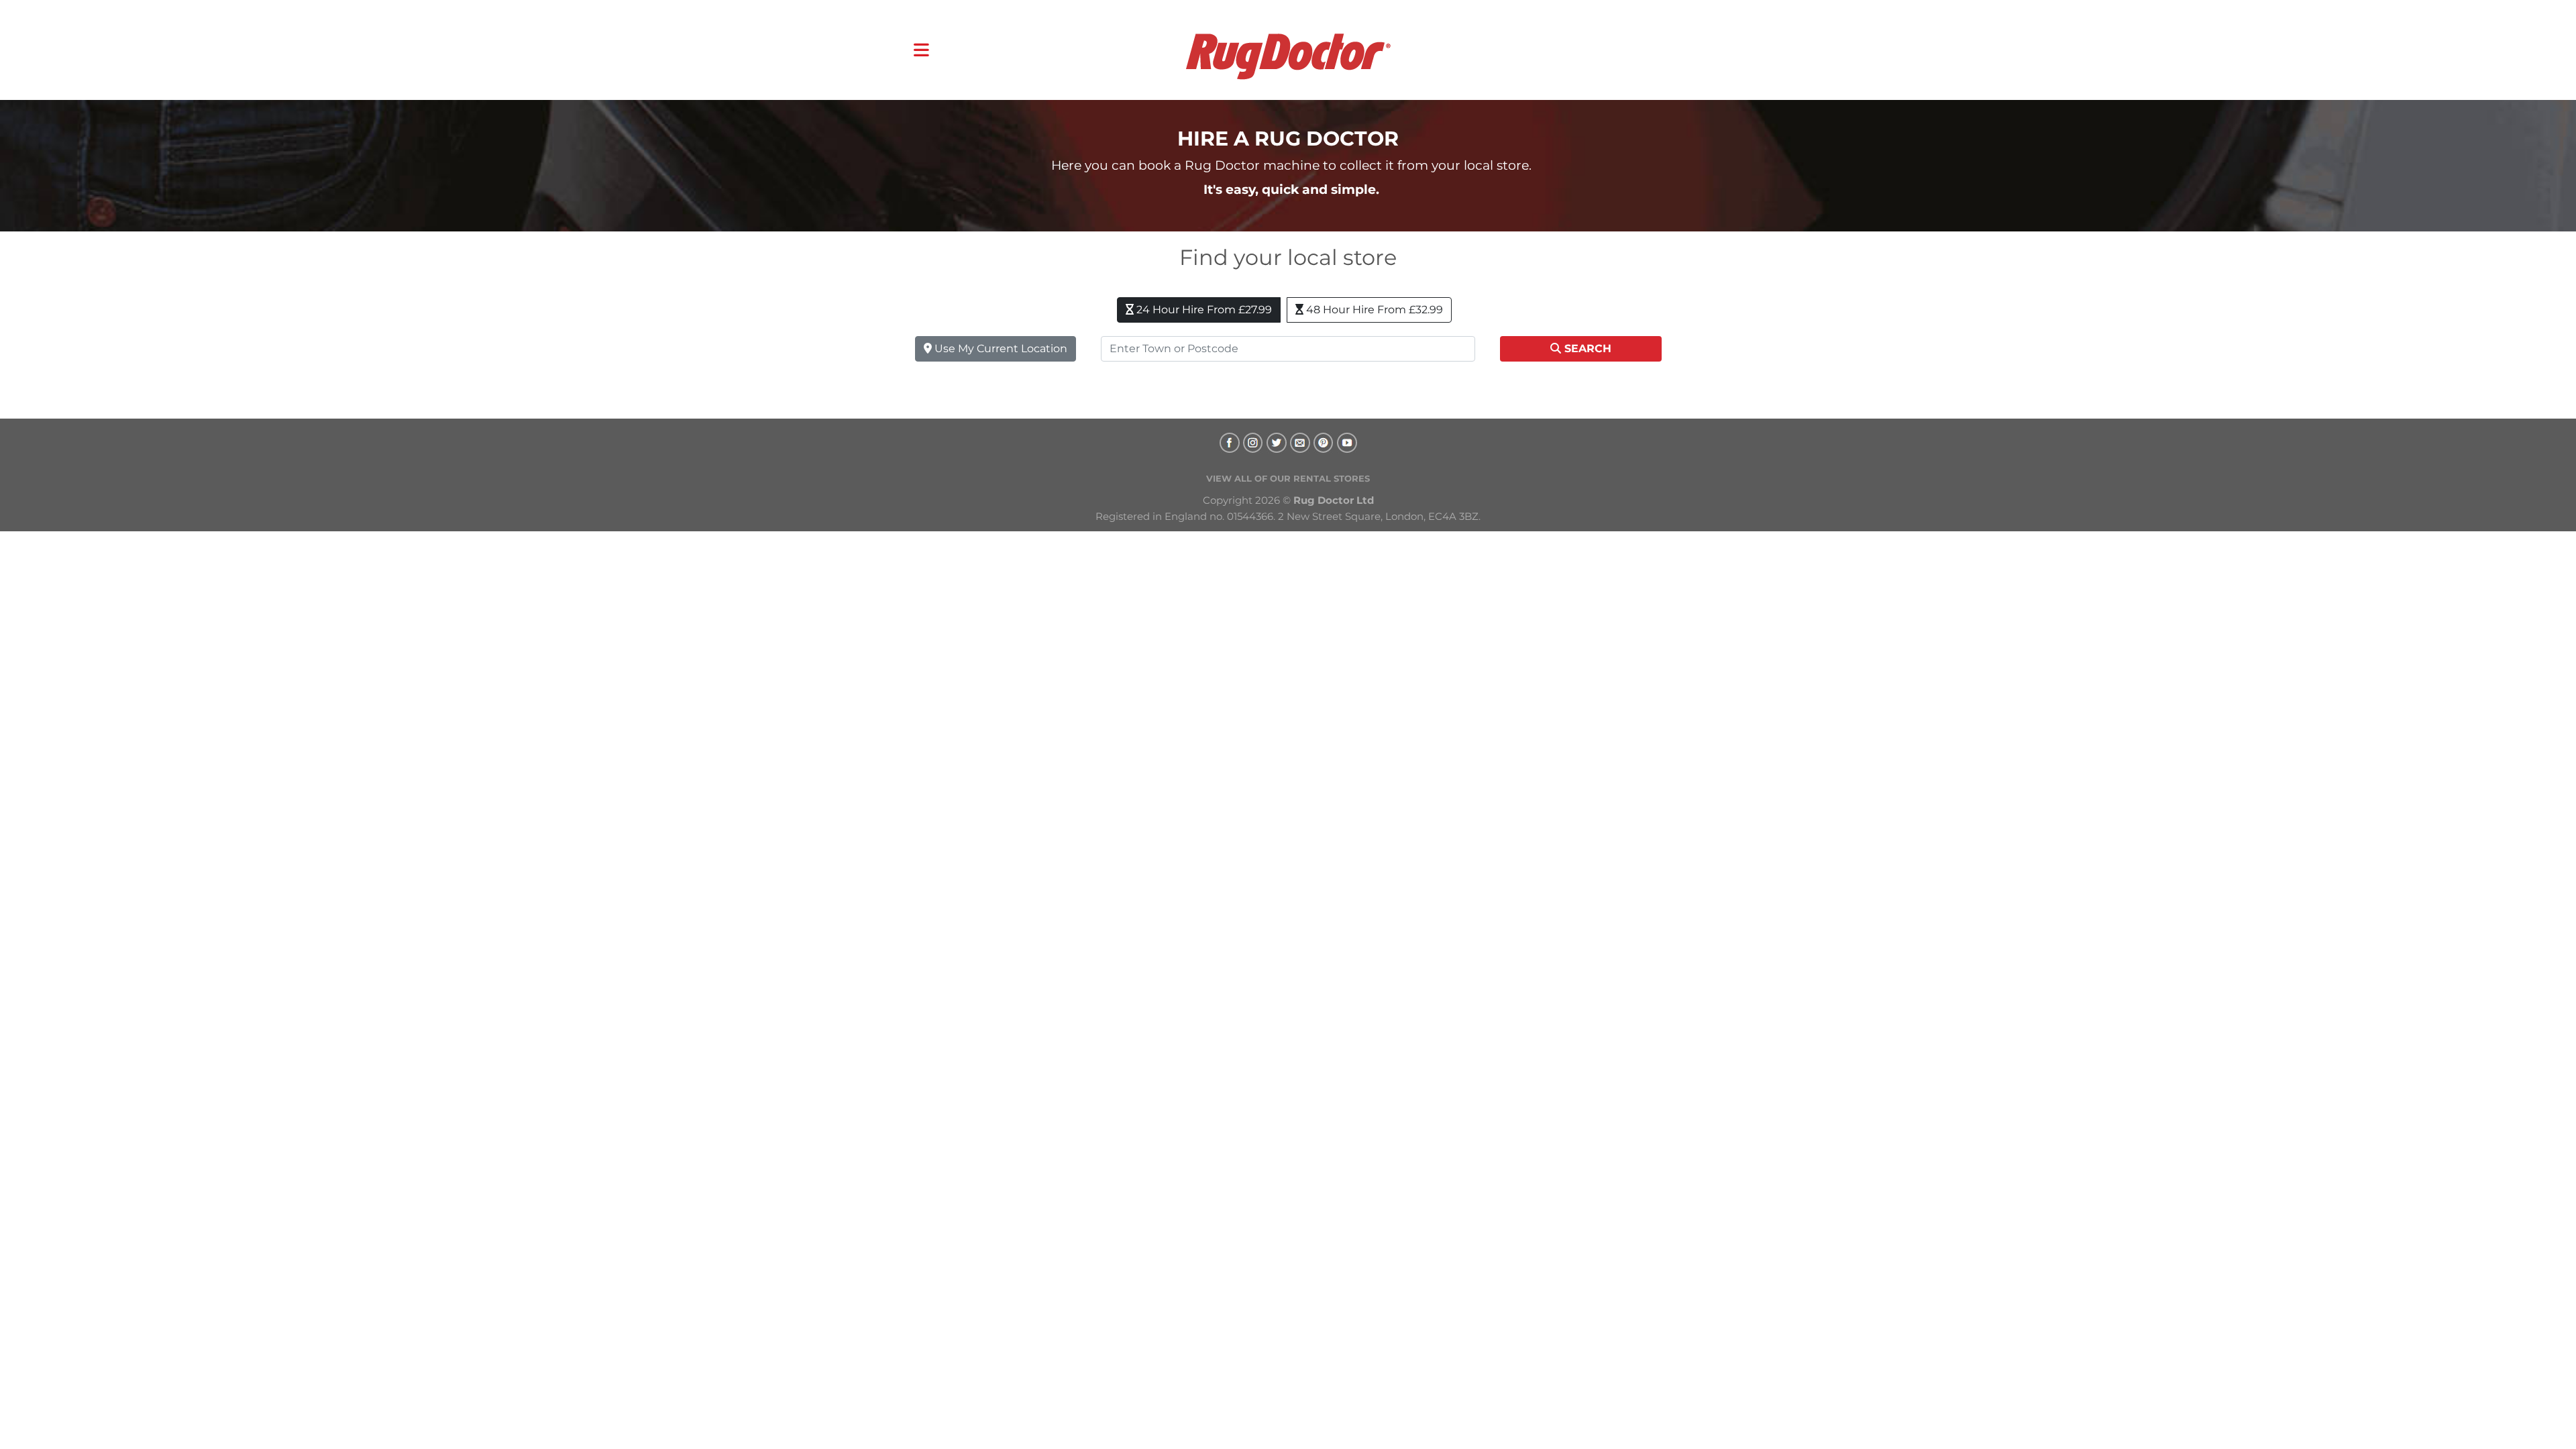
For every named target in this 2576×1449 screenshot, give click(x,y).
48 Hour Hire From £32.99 (1373, 310)
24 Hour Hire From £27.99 (1203, 310)
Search (1586, 348)
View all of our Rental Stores (1288, 478)
